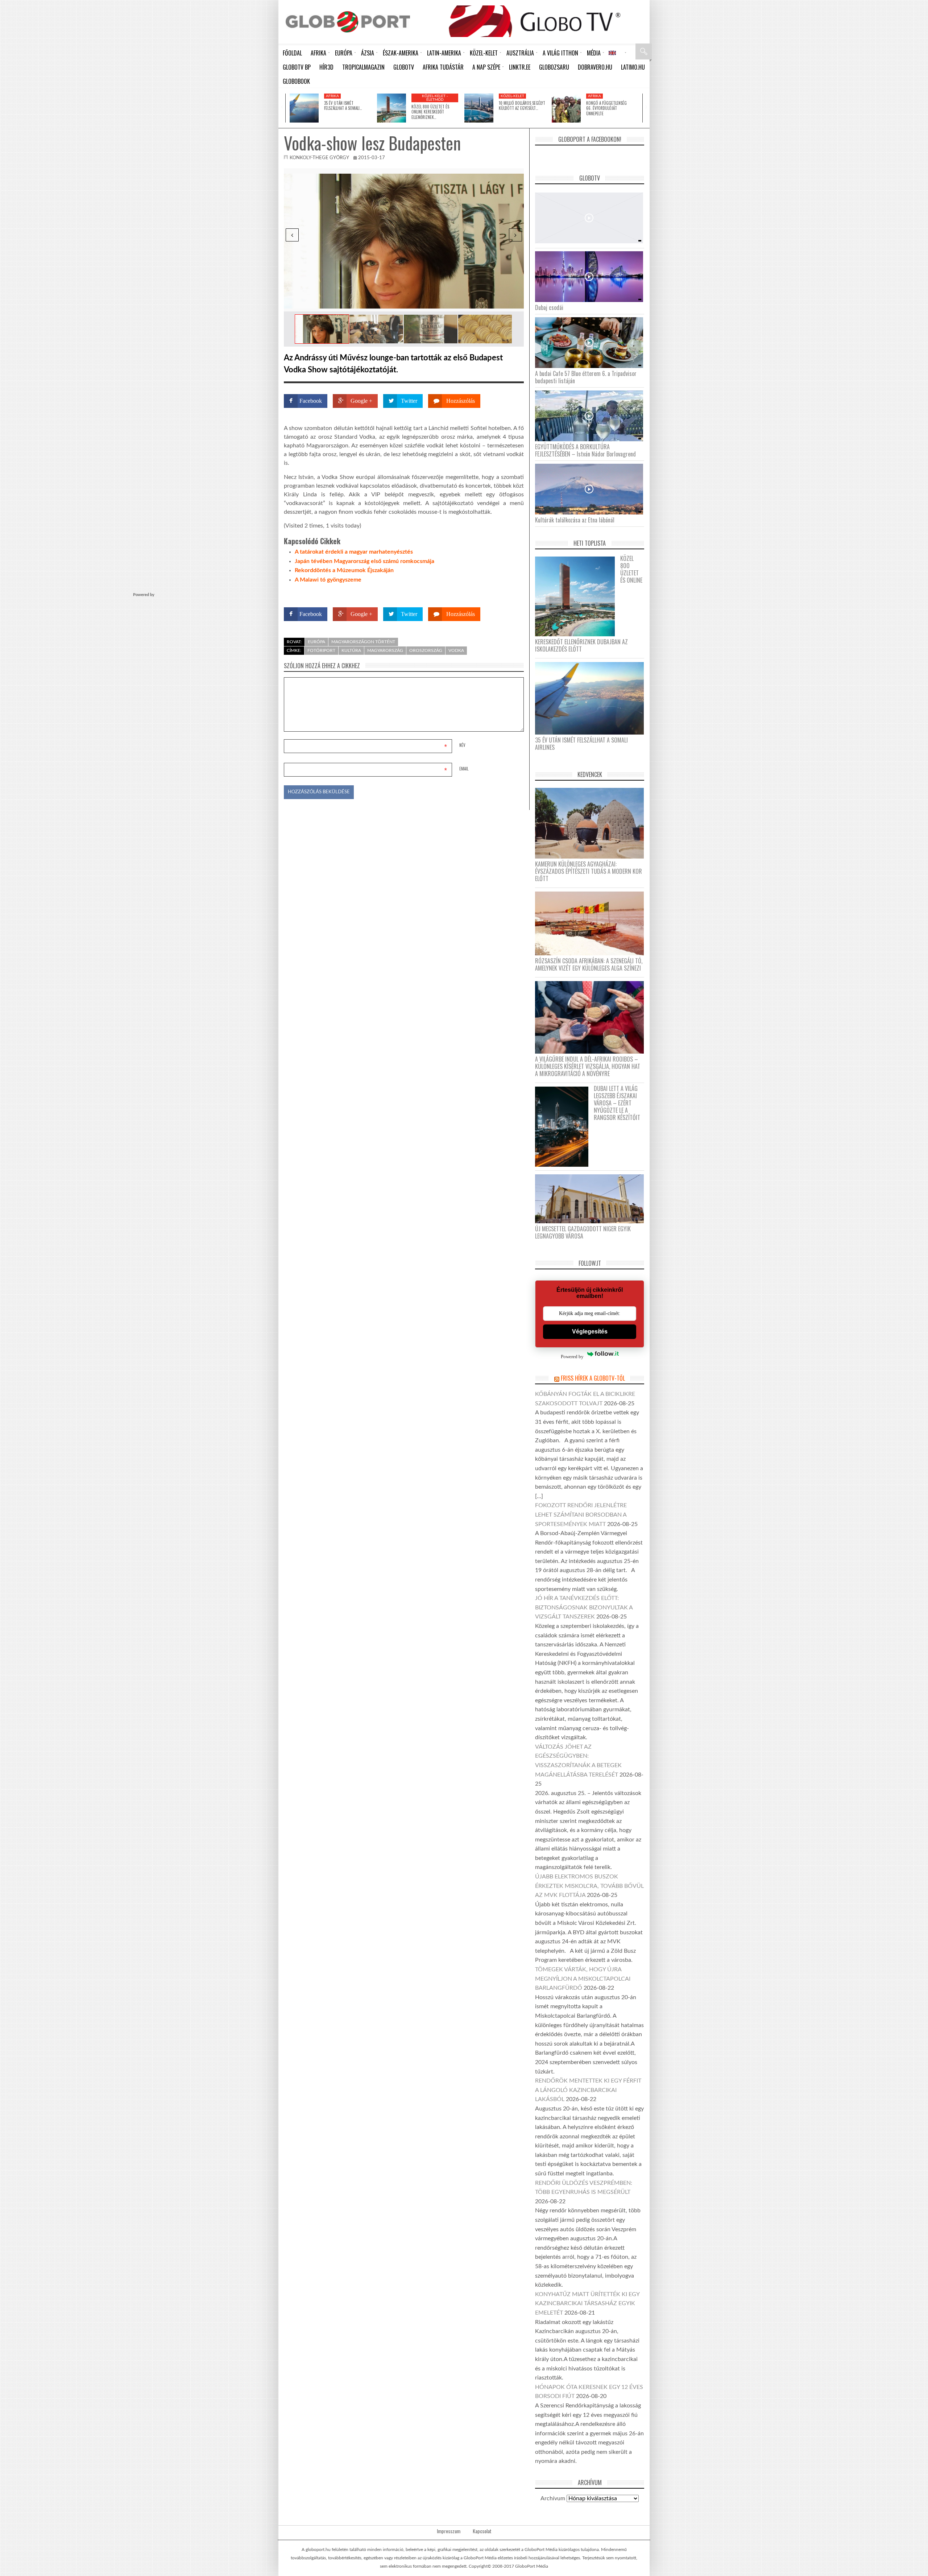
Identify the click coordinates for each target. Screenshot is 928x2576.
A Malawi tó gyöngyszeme (328, 580)
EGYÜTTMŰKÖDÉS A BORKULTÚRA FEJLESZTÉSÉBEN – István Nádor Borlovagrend (585, 450)
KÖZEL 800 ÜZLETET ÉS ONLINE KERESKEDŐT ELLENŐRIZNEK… (430, 112)
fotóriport (321, 650)
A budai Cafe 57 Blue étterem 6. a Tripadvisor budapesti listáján (586, 377)
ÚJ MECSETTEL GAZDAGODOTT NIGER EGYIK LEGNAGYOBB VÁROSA (583, 1232)
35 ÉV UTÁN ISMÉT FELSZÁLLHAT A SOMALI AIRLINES (581, 744)
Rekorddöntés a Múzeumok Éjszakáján (344, 570)
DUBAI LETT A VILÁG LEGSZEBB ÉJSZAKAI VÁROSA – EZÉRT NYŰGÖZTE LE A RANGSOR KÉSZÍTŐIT (617, 1103)
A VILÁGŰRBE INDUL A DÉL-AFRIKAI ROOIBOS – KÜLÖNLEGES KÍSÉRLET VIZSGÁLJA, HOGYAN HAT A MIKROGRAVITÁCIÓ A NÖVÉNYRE (588, 1066)
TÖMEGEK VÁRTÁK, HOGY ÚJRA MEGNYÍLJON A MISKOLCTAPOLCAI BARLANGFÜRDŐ (583, 1979)
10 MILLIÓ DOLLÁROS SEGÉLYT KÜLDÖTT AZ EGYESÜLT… (522, 106)
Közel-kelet (512, 96)
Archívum (553, 2498)
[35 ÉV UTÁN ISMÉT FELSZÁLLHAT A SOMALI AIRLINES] (304, 108)
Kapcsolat (482, 2531)
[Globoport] (348, 22)
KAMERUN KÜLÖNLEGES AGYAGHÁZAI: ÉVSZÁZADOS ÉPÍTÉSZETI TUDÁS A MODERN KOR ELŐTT (589, 871)
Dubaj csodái (549, 307)
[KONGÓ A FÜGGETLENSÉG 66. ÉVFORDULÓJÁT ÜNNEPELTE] (566, 108)
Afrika (332, 96)
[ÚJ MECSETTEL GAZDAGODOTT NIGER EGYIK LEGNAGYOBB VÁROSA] (592, 1198)
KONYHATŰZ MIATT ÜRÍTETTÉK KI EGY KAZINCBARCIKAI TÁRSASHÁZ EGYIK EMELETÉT (587, 2304)
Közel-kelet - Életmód (435, 98)
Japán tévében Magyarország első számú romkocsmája (364, 561)
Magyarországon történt (363, 642)
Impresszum (449, 2531)
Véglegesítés (590, 1332)
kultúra (351, 650)
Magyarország (385, 650)
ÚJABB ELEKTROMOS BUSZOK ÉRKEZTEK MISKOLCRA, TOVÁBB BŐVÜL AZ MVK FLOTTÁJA (589, 1886)
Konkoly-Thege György (319, 158)
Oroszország (426, 650)
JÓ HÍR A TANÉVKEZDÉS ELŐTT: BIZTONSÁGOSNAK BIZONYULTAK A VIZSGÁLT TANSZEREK (584, 1607)
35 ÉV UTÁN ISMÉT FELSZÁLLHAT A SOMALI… (343, 106)
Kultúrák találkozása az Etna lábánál (575, 520)
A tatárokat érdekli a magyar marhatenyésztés (354, 552)
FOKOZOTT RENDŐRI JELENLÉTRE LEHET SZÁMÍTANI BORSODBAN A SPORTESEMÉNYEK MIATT (581, 1515)
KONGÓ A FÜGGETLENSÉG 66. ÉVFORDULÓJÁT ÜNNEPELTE (606, 108)
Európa (316, 642)
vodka (456, 650)
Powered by (510, 593)
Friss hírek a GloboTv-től (593, 1378)
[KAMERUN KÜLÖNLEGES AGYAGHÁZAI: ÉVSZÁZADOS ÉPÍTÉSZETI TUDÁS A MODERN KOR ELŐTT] (592, 823)
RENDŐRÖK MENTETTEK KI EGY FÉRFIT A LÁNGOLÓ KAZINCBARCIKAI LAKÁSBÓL (588, 2090)
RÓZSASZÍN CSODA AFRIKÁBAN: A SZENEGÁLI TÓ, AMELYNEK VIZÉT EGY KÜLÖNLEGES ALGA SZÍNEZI (589, 964)
